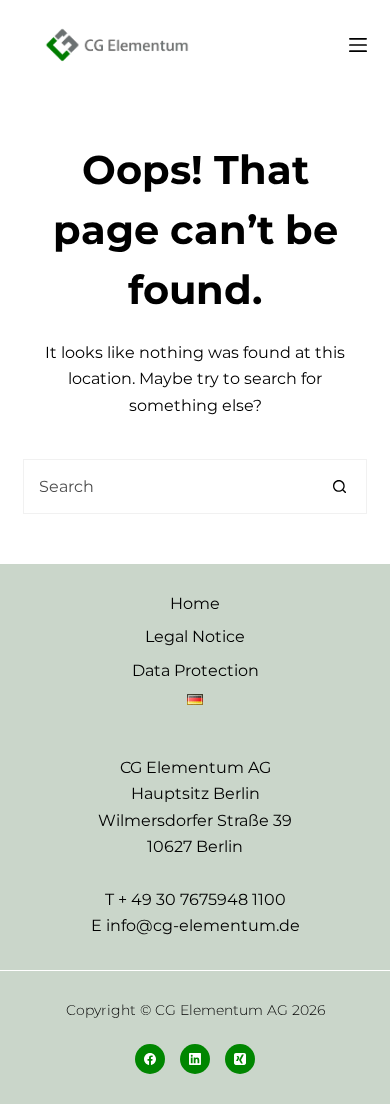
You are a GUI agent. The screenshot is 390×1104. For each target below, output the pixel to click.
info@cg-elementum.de (203, 925)
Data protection (195, 670)
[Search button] (339, 486)
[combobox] (168, 486)
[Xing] (240, 1059)
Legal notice (195, 636)
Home (195, 603)
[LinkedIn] (195, 1059)
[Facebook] (150, 1059)
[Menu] (358, 45)
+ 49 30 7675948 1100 (202, 899)
